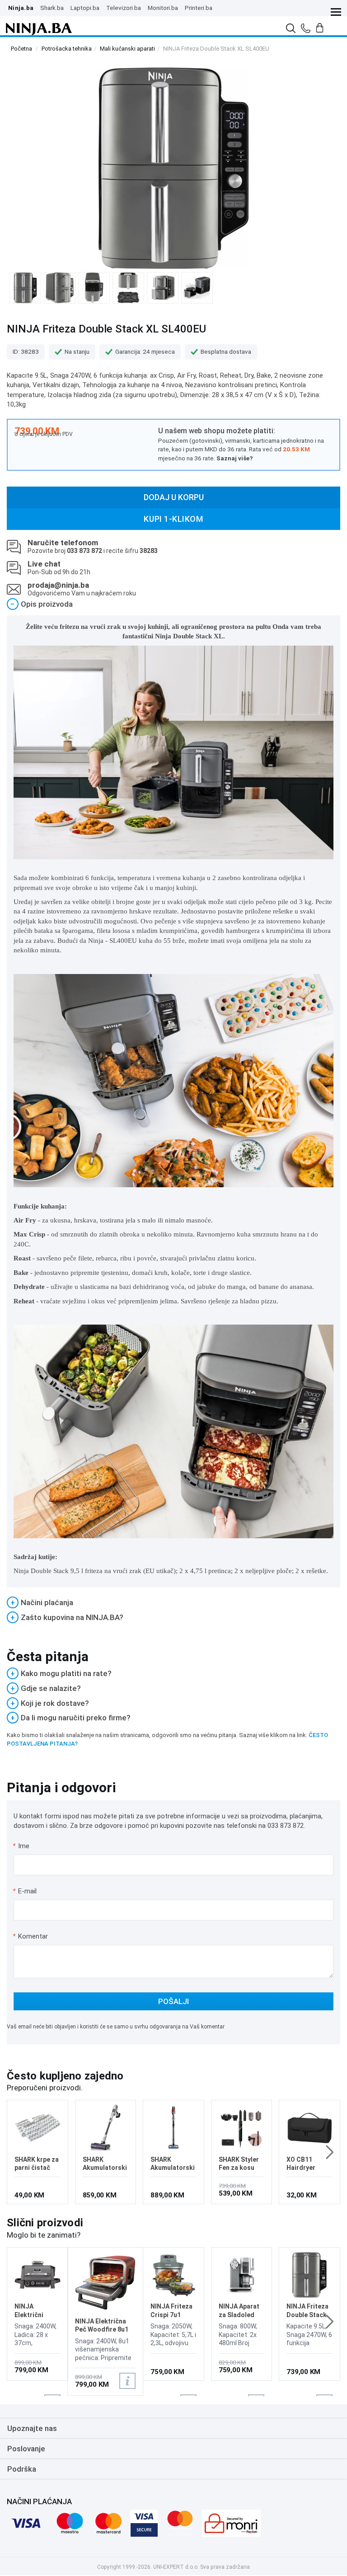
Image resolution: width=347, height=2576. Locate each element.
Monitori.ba (163, 8)
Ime (21, 1846)
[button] (330, 2152)
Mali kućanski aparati (127, 49)
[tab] (173, 604)
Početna (21, 49)
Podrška (22, 2469)
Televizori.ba (124, 8)
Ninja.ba (21, 8)
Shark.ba (52, 8)
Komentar (30, 1936)
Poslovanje (26, 2449)
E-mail (25, 1891)
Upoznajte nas (32, 2428)
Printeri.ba (199, 8)
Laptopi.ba (85, 8)
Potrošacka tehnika (67, 49)
